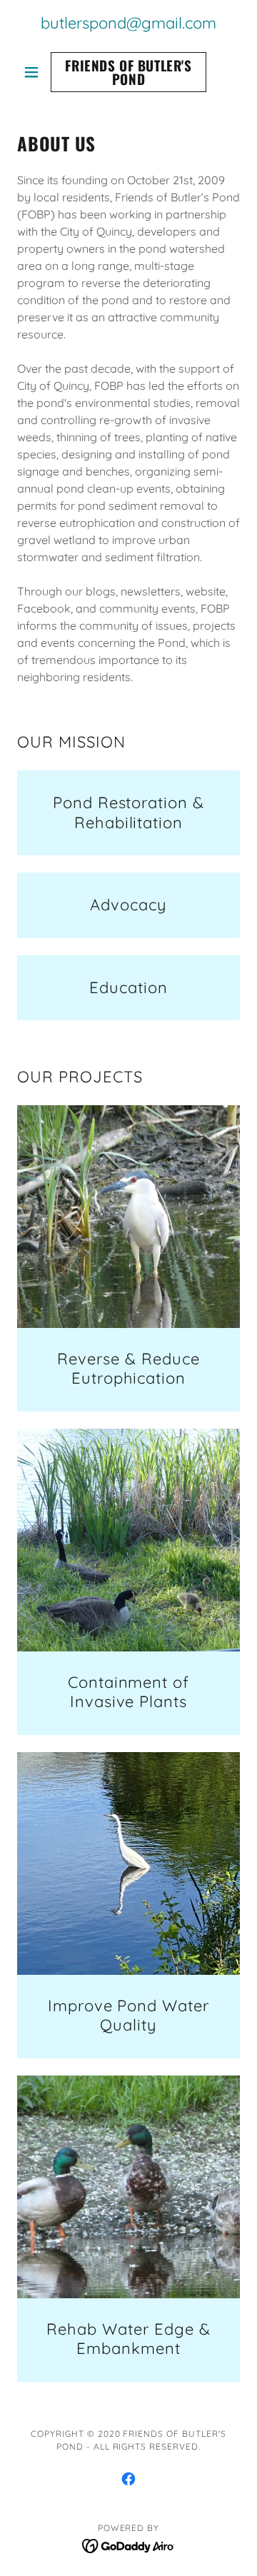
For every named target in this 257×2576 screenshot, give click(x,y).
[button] (34, 72)
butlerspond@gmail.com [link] (128, 23)
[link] (128, 72)
